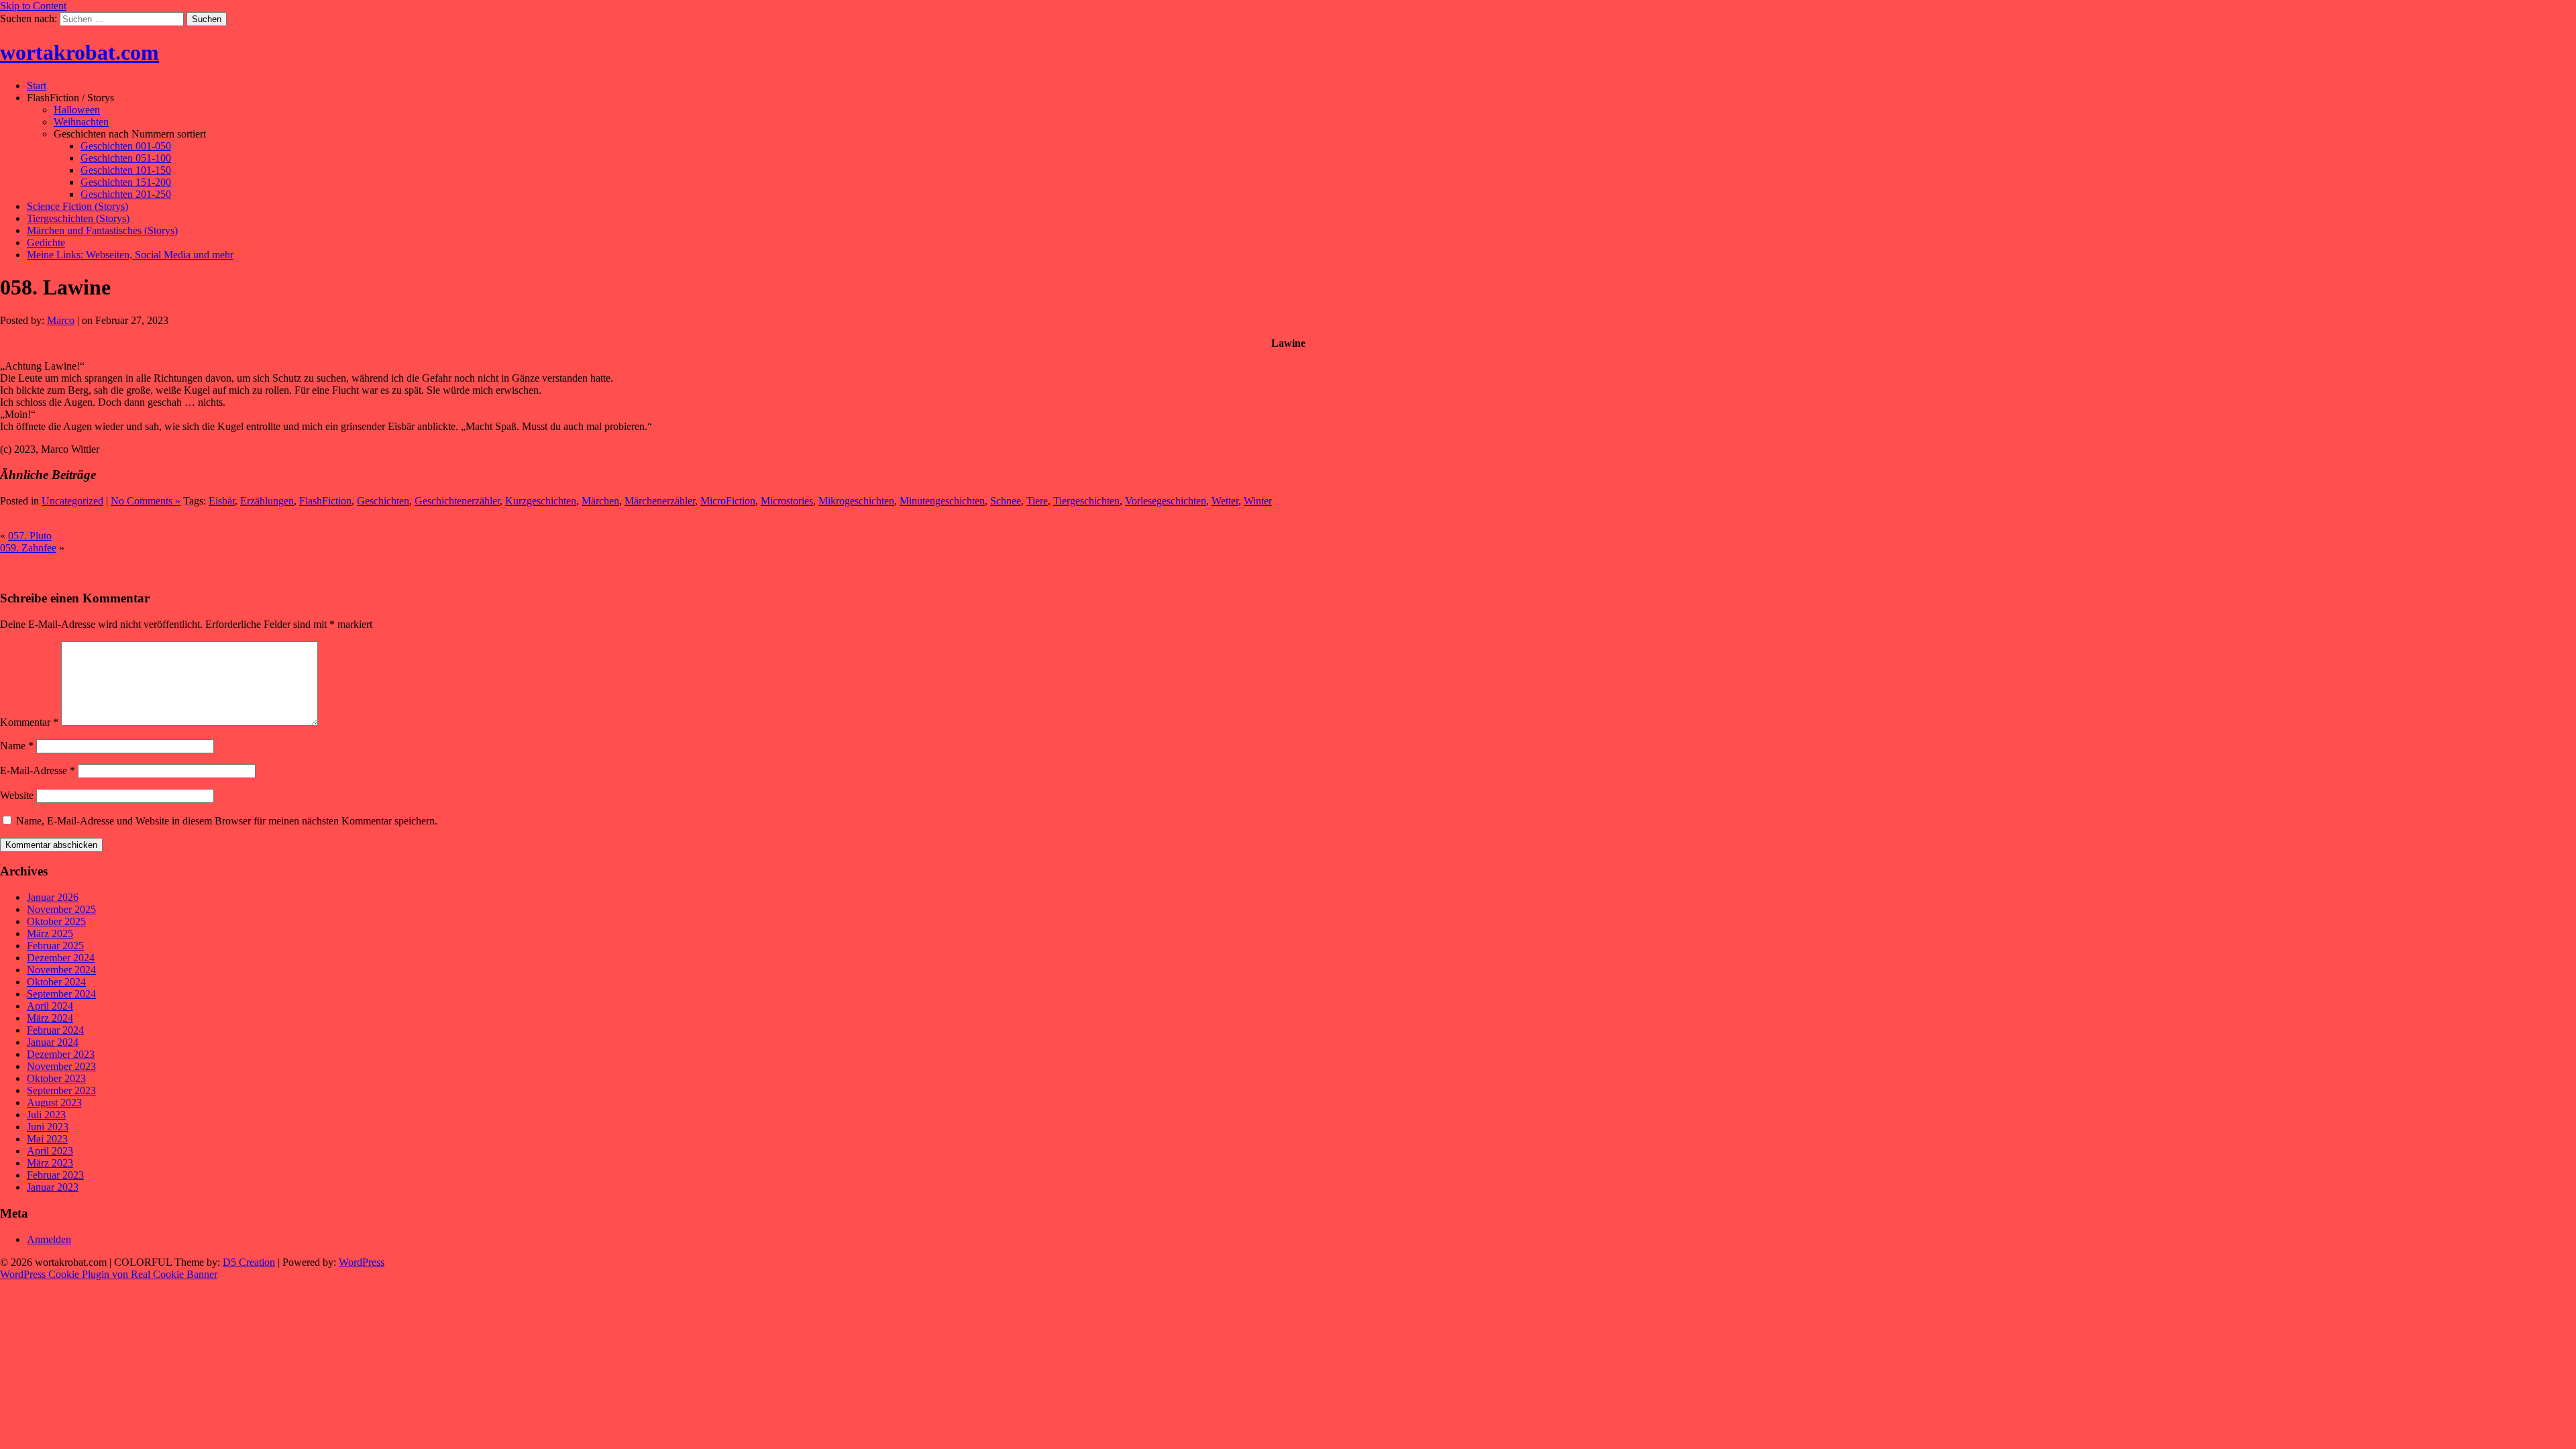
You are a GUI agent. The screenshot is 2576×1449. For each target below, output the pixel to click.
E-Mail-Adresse (38, 770)
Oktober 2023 (56, 1078)
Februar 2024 (55, 1030)
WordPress (362, 1262)
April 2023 (50, 1151)
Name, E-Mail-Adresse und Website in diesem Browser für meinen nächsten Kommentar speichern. (227, 821)
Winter (1258, 501)
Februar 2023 (55, 1175)
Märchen (600, 501)
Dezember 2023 (61, 1054)
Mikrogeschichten (856, 501)
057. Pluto (30, 536)
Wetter (1225, 501)
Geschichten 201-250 (126, 194)
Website (17, 795)
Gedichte (46, 243)
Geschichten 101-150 (126, 170)
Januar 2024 (53, 1042)
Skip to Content (33, 6)
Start (37, 86)
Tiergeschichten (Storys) (78, 218)
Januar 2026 (53, 897)
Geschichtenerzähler (457, 501)
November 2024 (61, 970)
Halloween (77, 110)
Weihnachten (81, 122)
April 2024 (50, 1006)
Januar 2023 (53, 1187)
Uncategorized (72, 501)
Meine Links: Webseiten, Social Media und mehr (130, 255)
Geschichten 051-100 (126, 158)
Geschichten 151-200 (126, 182)
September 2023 (61, 1090)
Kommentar (29, 722)
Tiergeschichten (1086, 501)
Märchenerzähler (660, 501)
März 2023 (50, 1163)
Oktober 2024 (56, 982)
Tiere (1037, 501)
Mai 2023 (47, 1139)
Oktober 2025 (56, 921)
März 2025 (50, 933)
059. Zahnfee (28, 548)
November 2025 (61, 909)
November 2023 (61, 1066)
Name (17, 746)
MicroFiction (728, 501)
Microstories (787, 501)
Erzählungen (267, 501)
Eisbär (222, 501)
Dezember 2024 (61, 958)
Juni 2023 (48, 1127)
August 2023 (54, 1103)
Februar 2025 (55, 946)
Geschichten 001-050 (126, 146)
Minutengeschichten (942, 501)
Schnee (1006, 501)
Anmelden (49, 1239)
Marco (61, 320)
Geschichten (383, 501)
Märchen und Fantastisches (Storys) (102, 230)
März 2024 (50, 1018)
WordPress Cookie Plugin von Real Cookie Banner (109, 1274)
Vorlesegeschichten (1166, 501)
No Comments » (146, 501)
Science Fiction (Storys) (77, 206)
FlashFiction (325, 501)
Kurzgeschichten (541, 501)
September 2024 (61, 994)
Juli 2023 (46, 1115)
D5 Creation (249, 1262)
